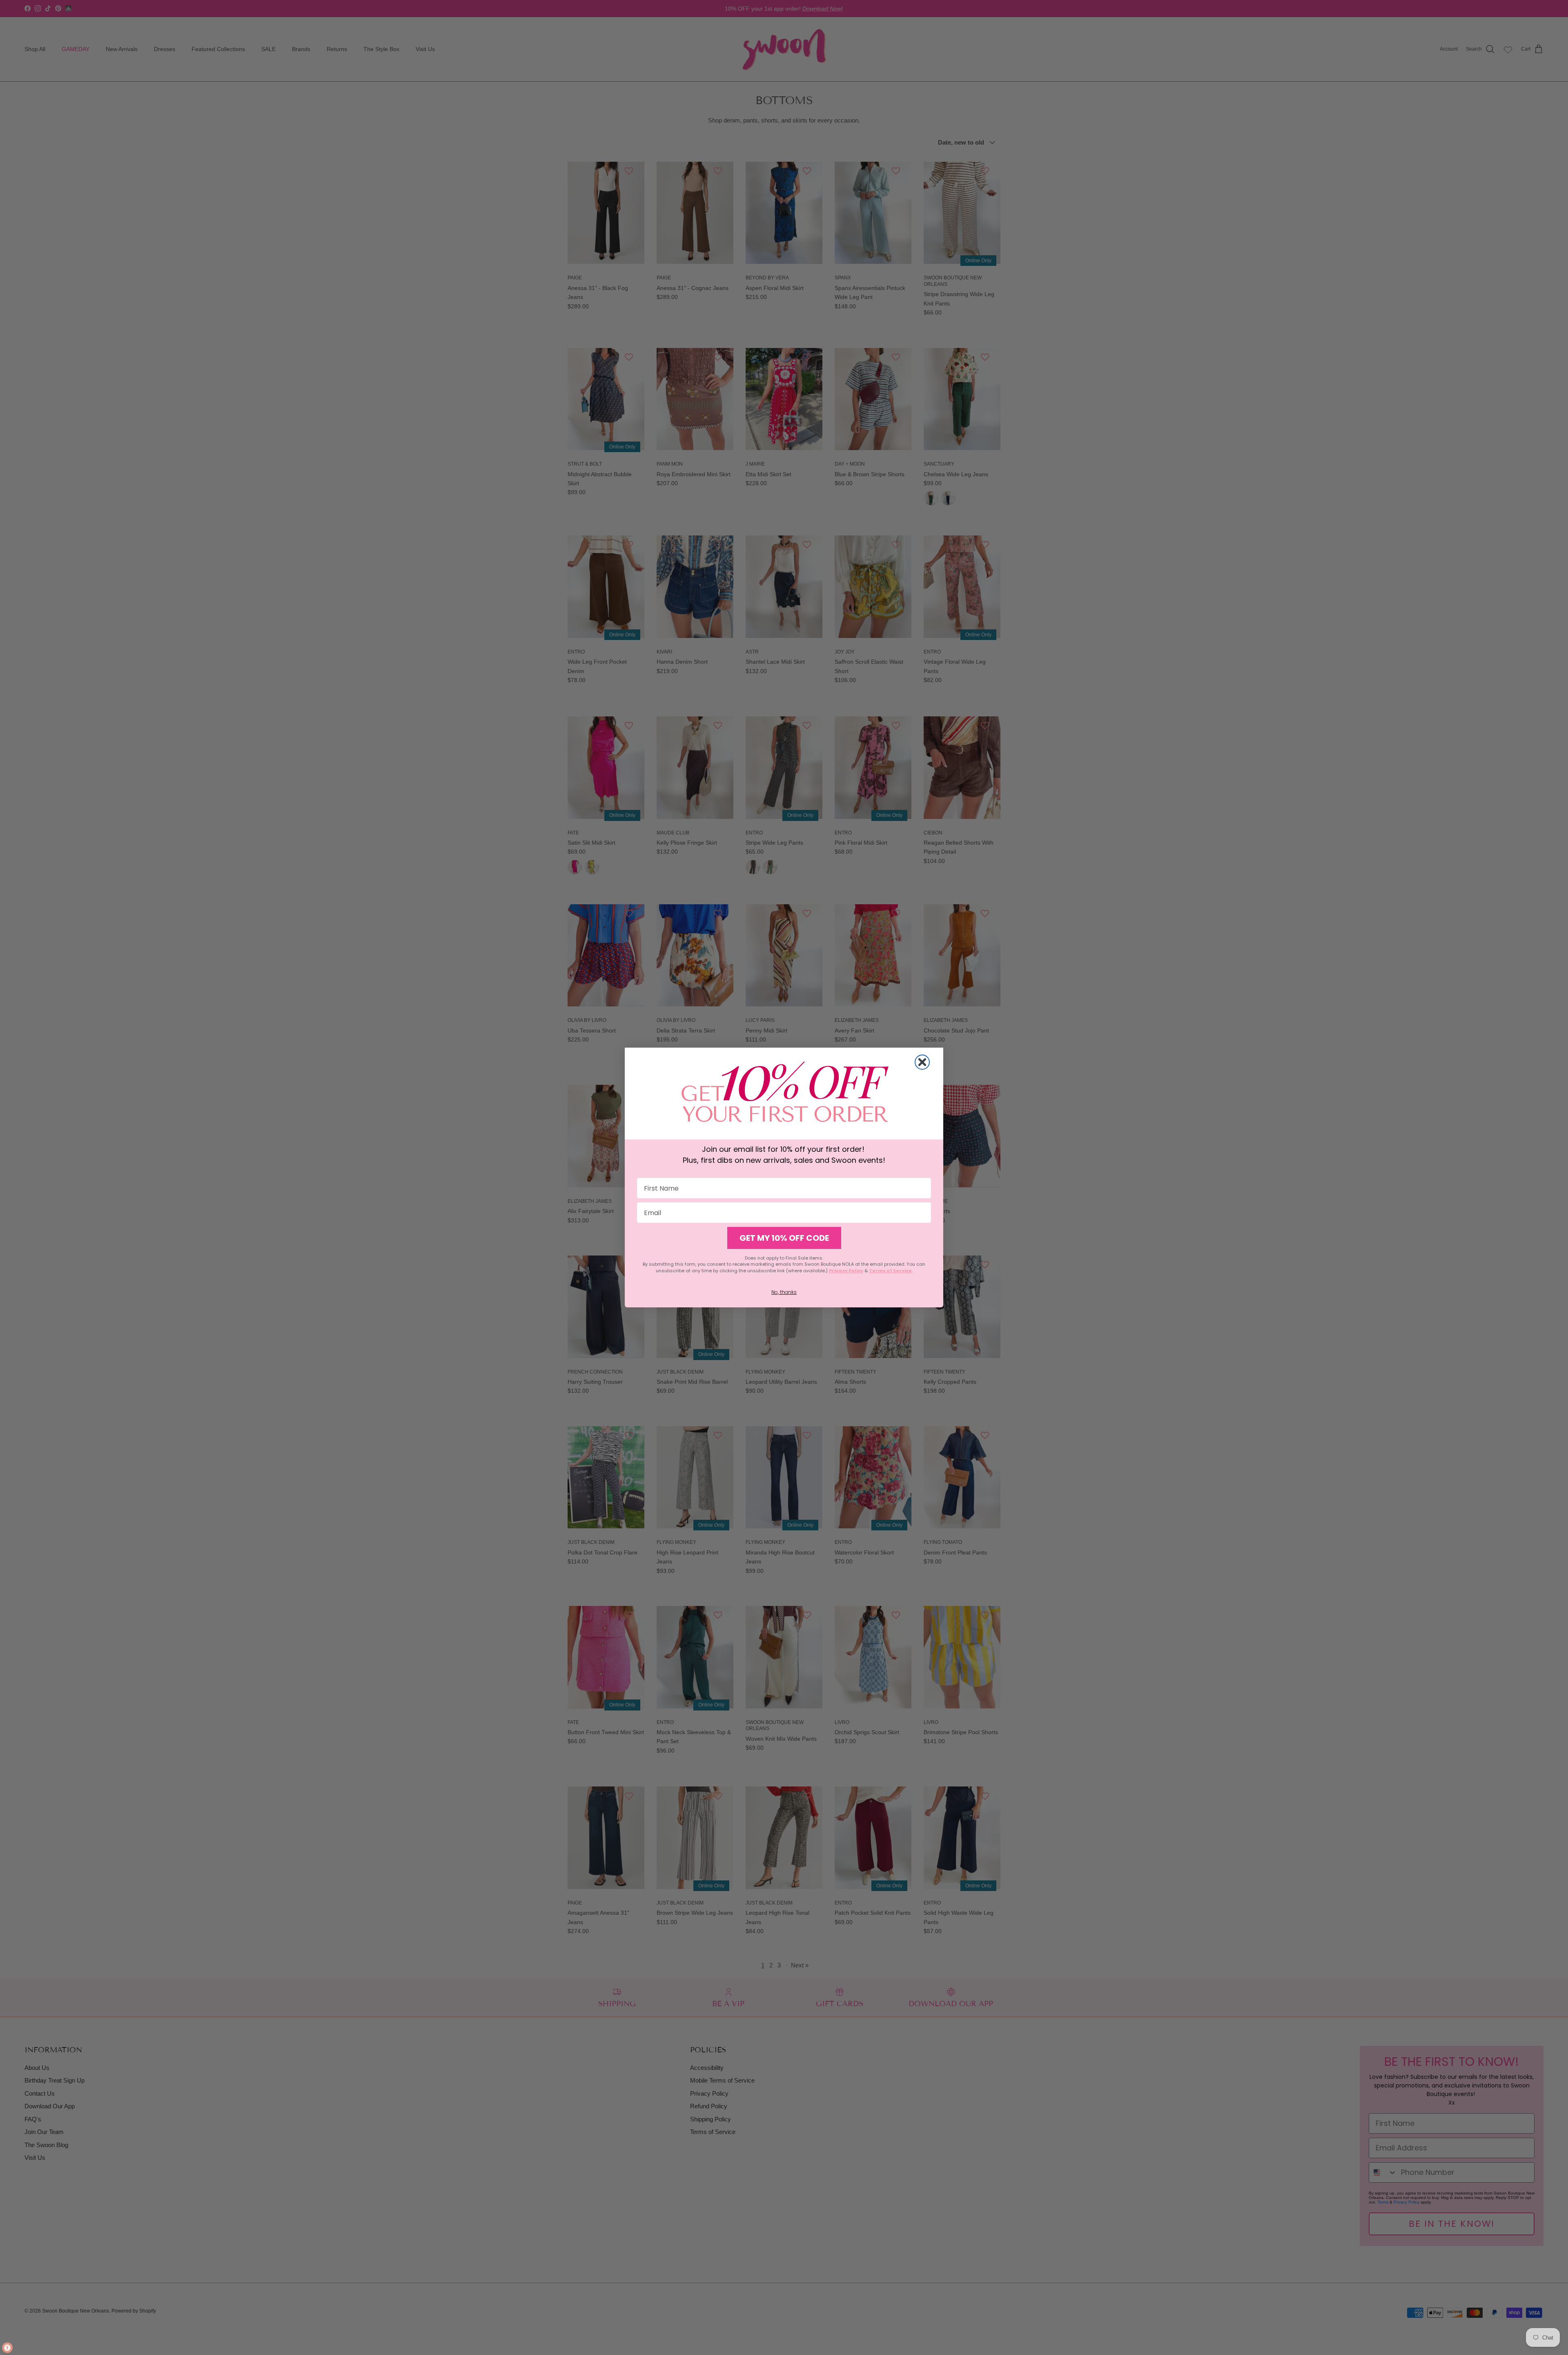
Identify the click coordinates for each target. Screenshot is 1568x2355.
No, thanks (784, 1292)
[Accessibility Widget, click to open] (7, 2348)
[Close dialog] (922, 1062)
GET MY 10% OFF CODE (784, 1238)
